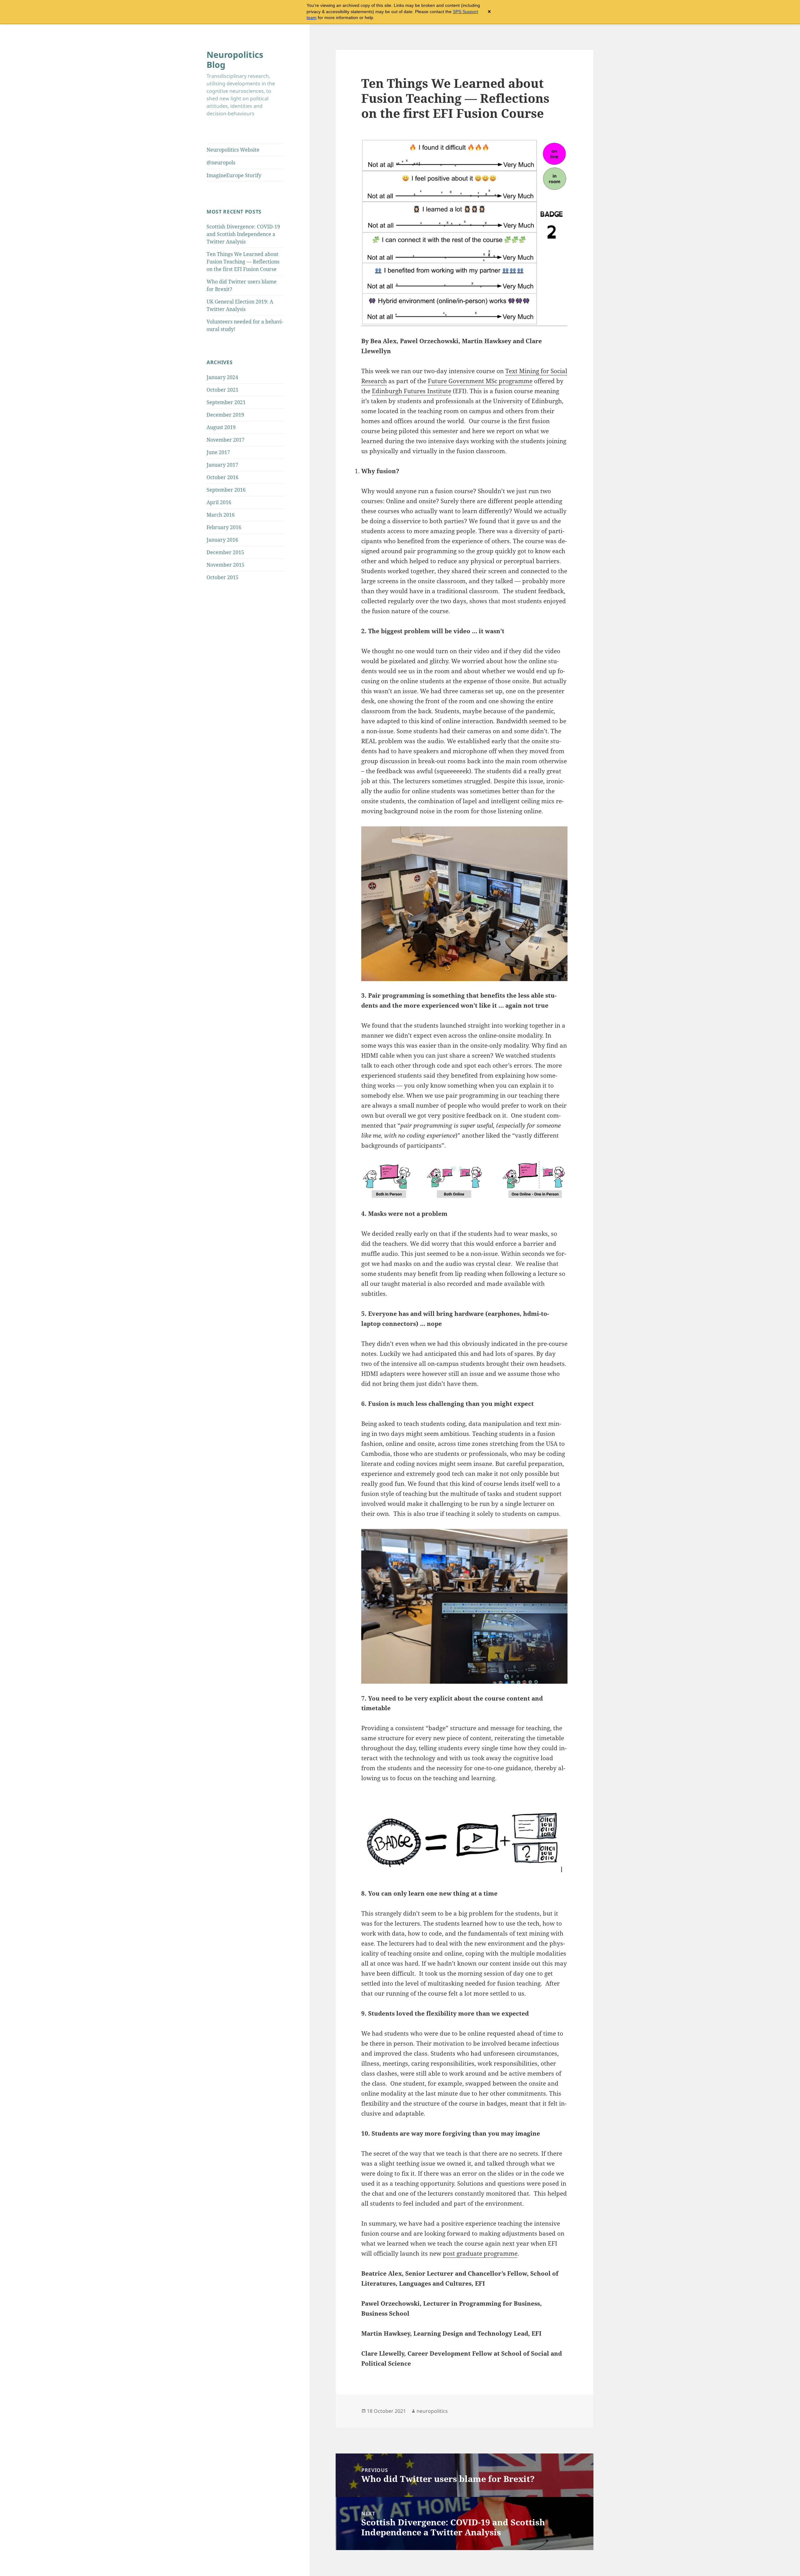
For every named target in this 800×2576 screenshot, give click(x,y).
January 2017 (222, 465)
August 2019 (221, 427)
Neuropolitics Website (233, 150)
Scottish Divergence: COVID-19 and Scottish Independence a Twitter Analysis (243, 234)
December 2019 (225, 415)
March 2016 (221, 515)
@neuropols (221, 163)
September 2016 (226, 490)
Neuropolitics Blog (235, 60)
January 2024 (222, 377)
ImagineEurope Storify (234, 175)
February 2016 (224, 527)
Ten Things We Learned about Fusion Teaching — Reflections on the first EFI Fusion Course (243, 262)
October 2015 (222, 577)
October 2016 (222, 477)
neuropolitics (432, 2411)
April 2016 (219, 502)
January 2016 (222, 540)
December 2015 (225, 552)
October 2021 (222, 390)
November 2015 (225, 565)
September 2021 (226, 402)
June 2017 (218, 452)
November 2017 (225, 440)
